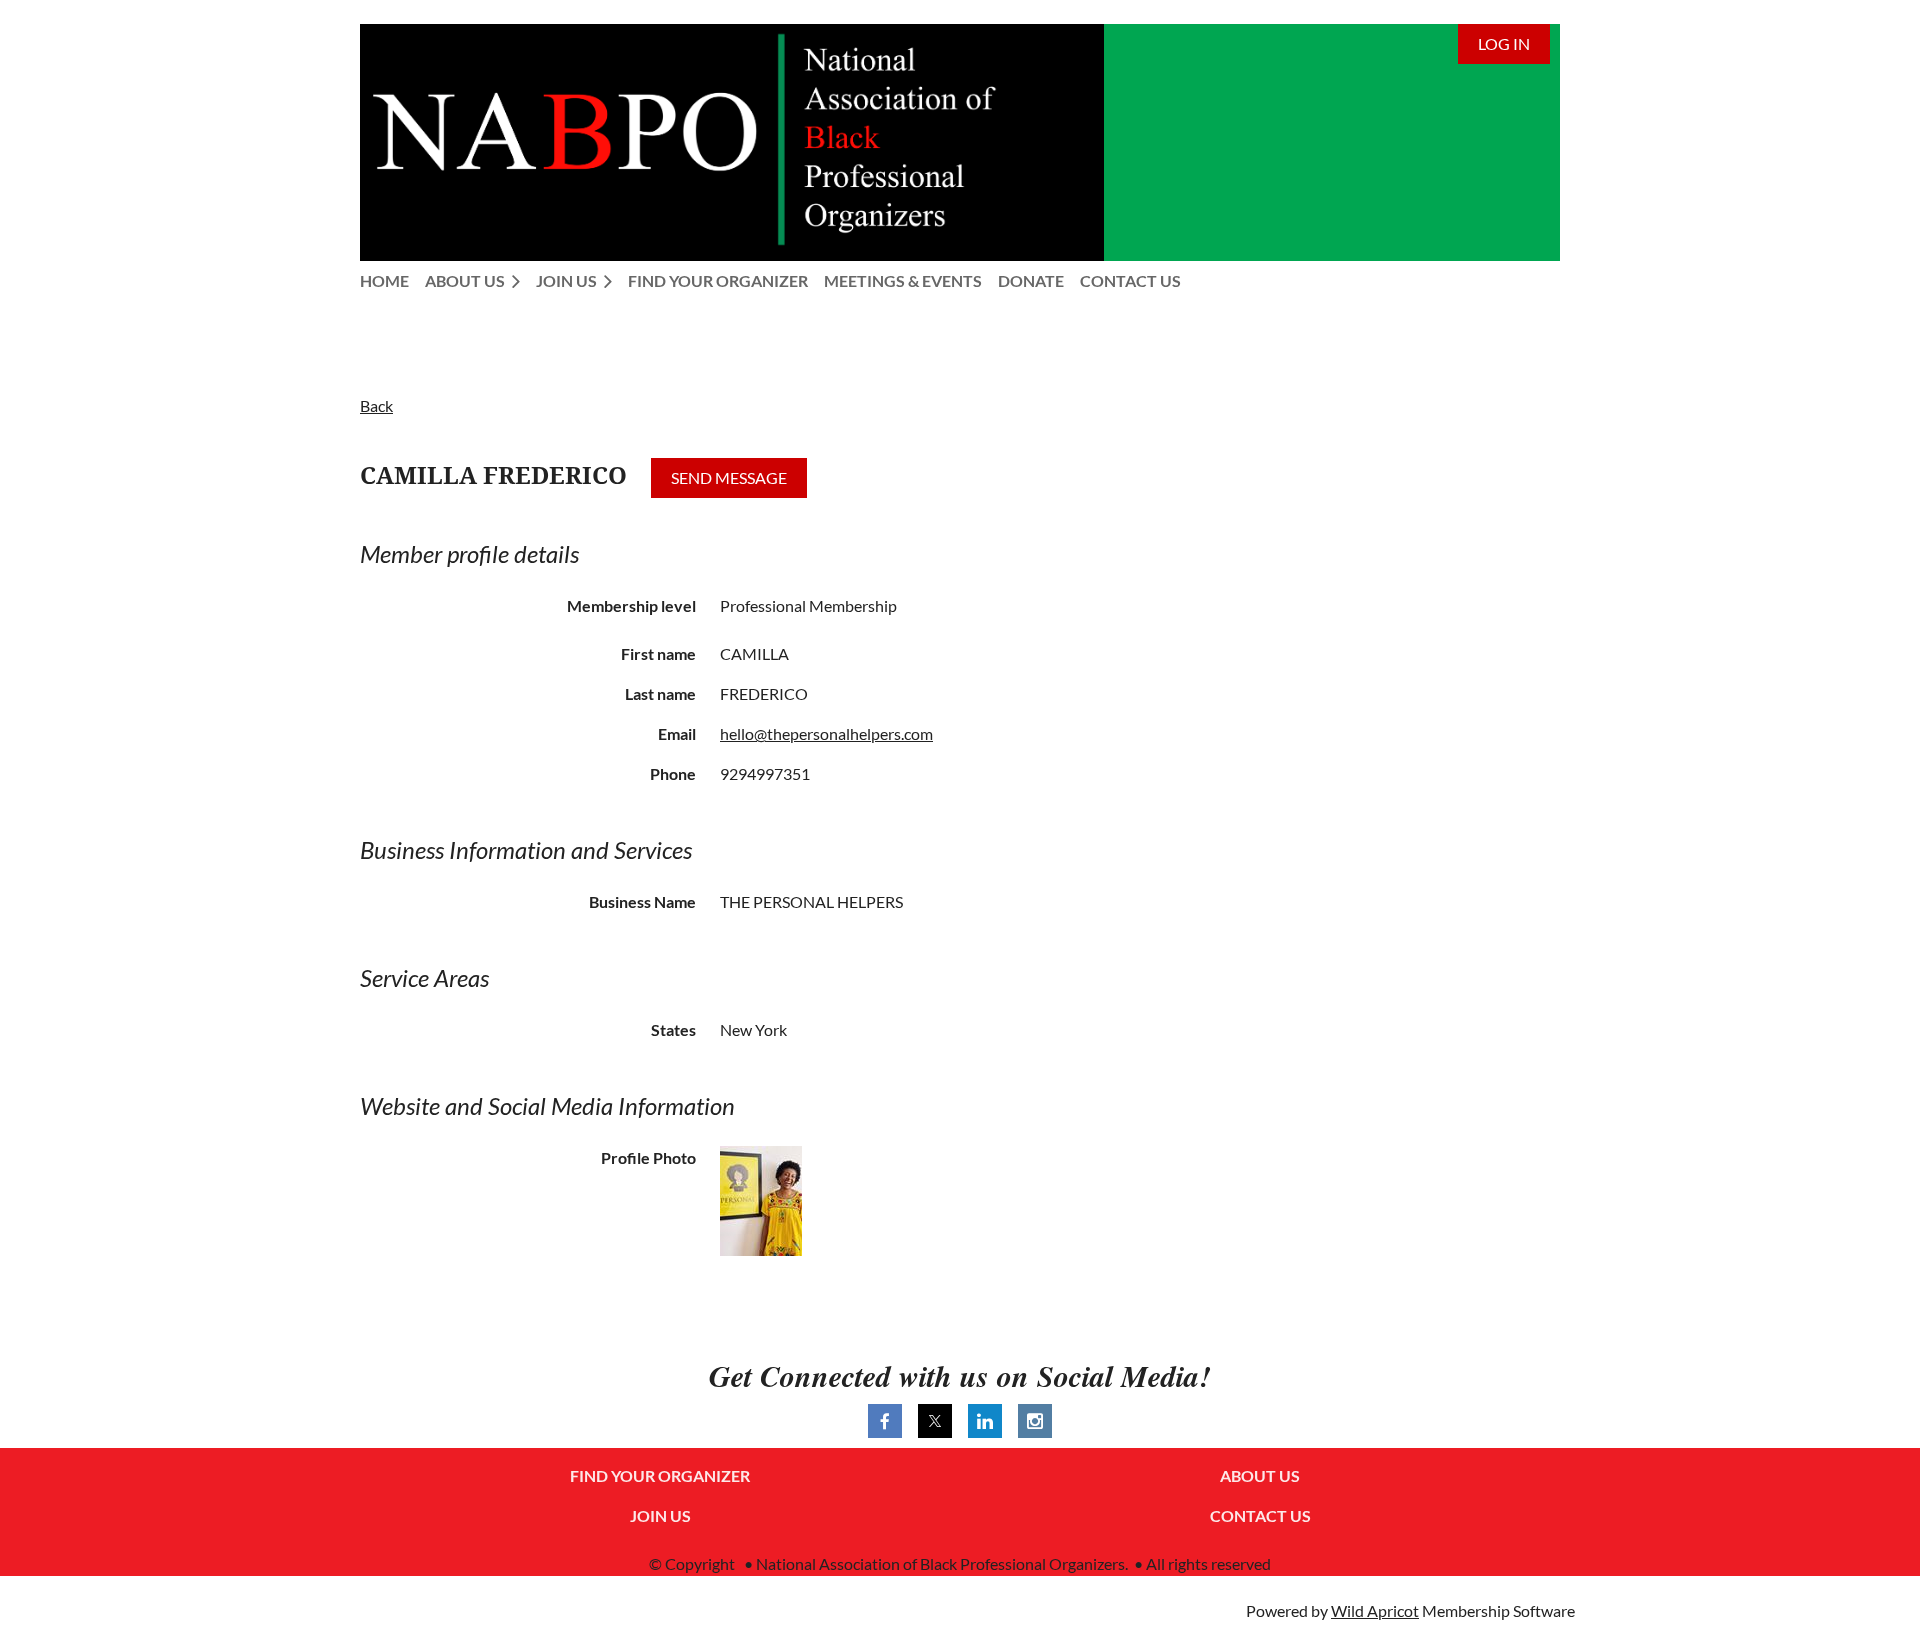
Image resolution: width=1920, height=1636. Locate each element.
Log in (1504, 43)
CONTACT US (1260, 1515)
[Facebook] (885, 1421)
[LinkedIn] (985, 1421)
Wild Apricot (1375, 1610)
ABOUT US (1260, 1475)
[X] (935, 1421)
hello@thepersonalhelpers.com (826, 733)
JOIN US (660, 1515)
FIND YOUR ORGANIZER (660, 1475)
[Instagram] (1035, 1421)
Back (376, 405)
